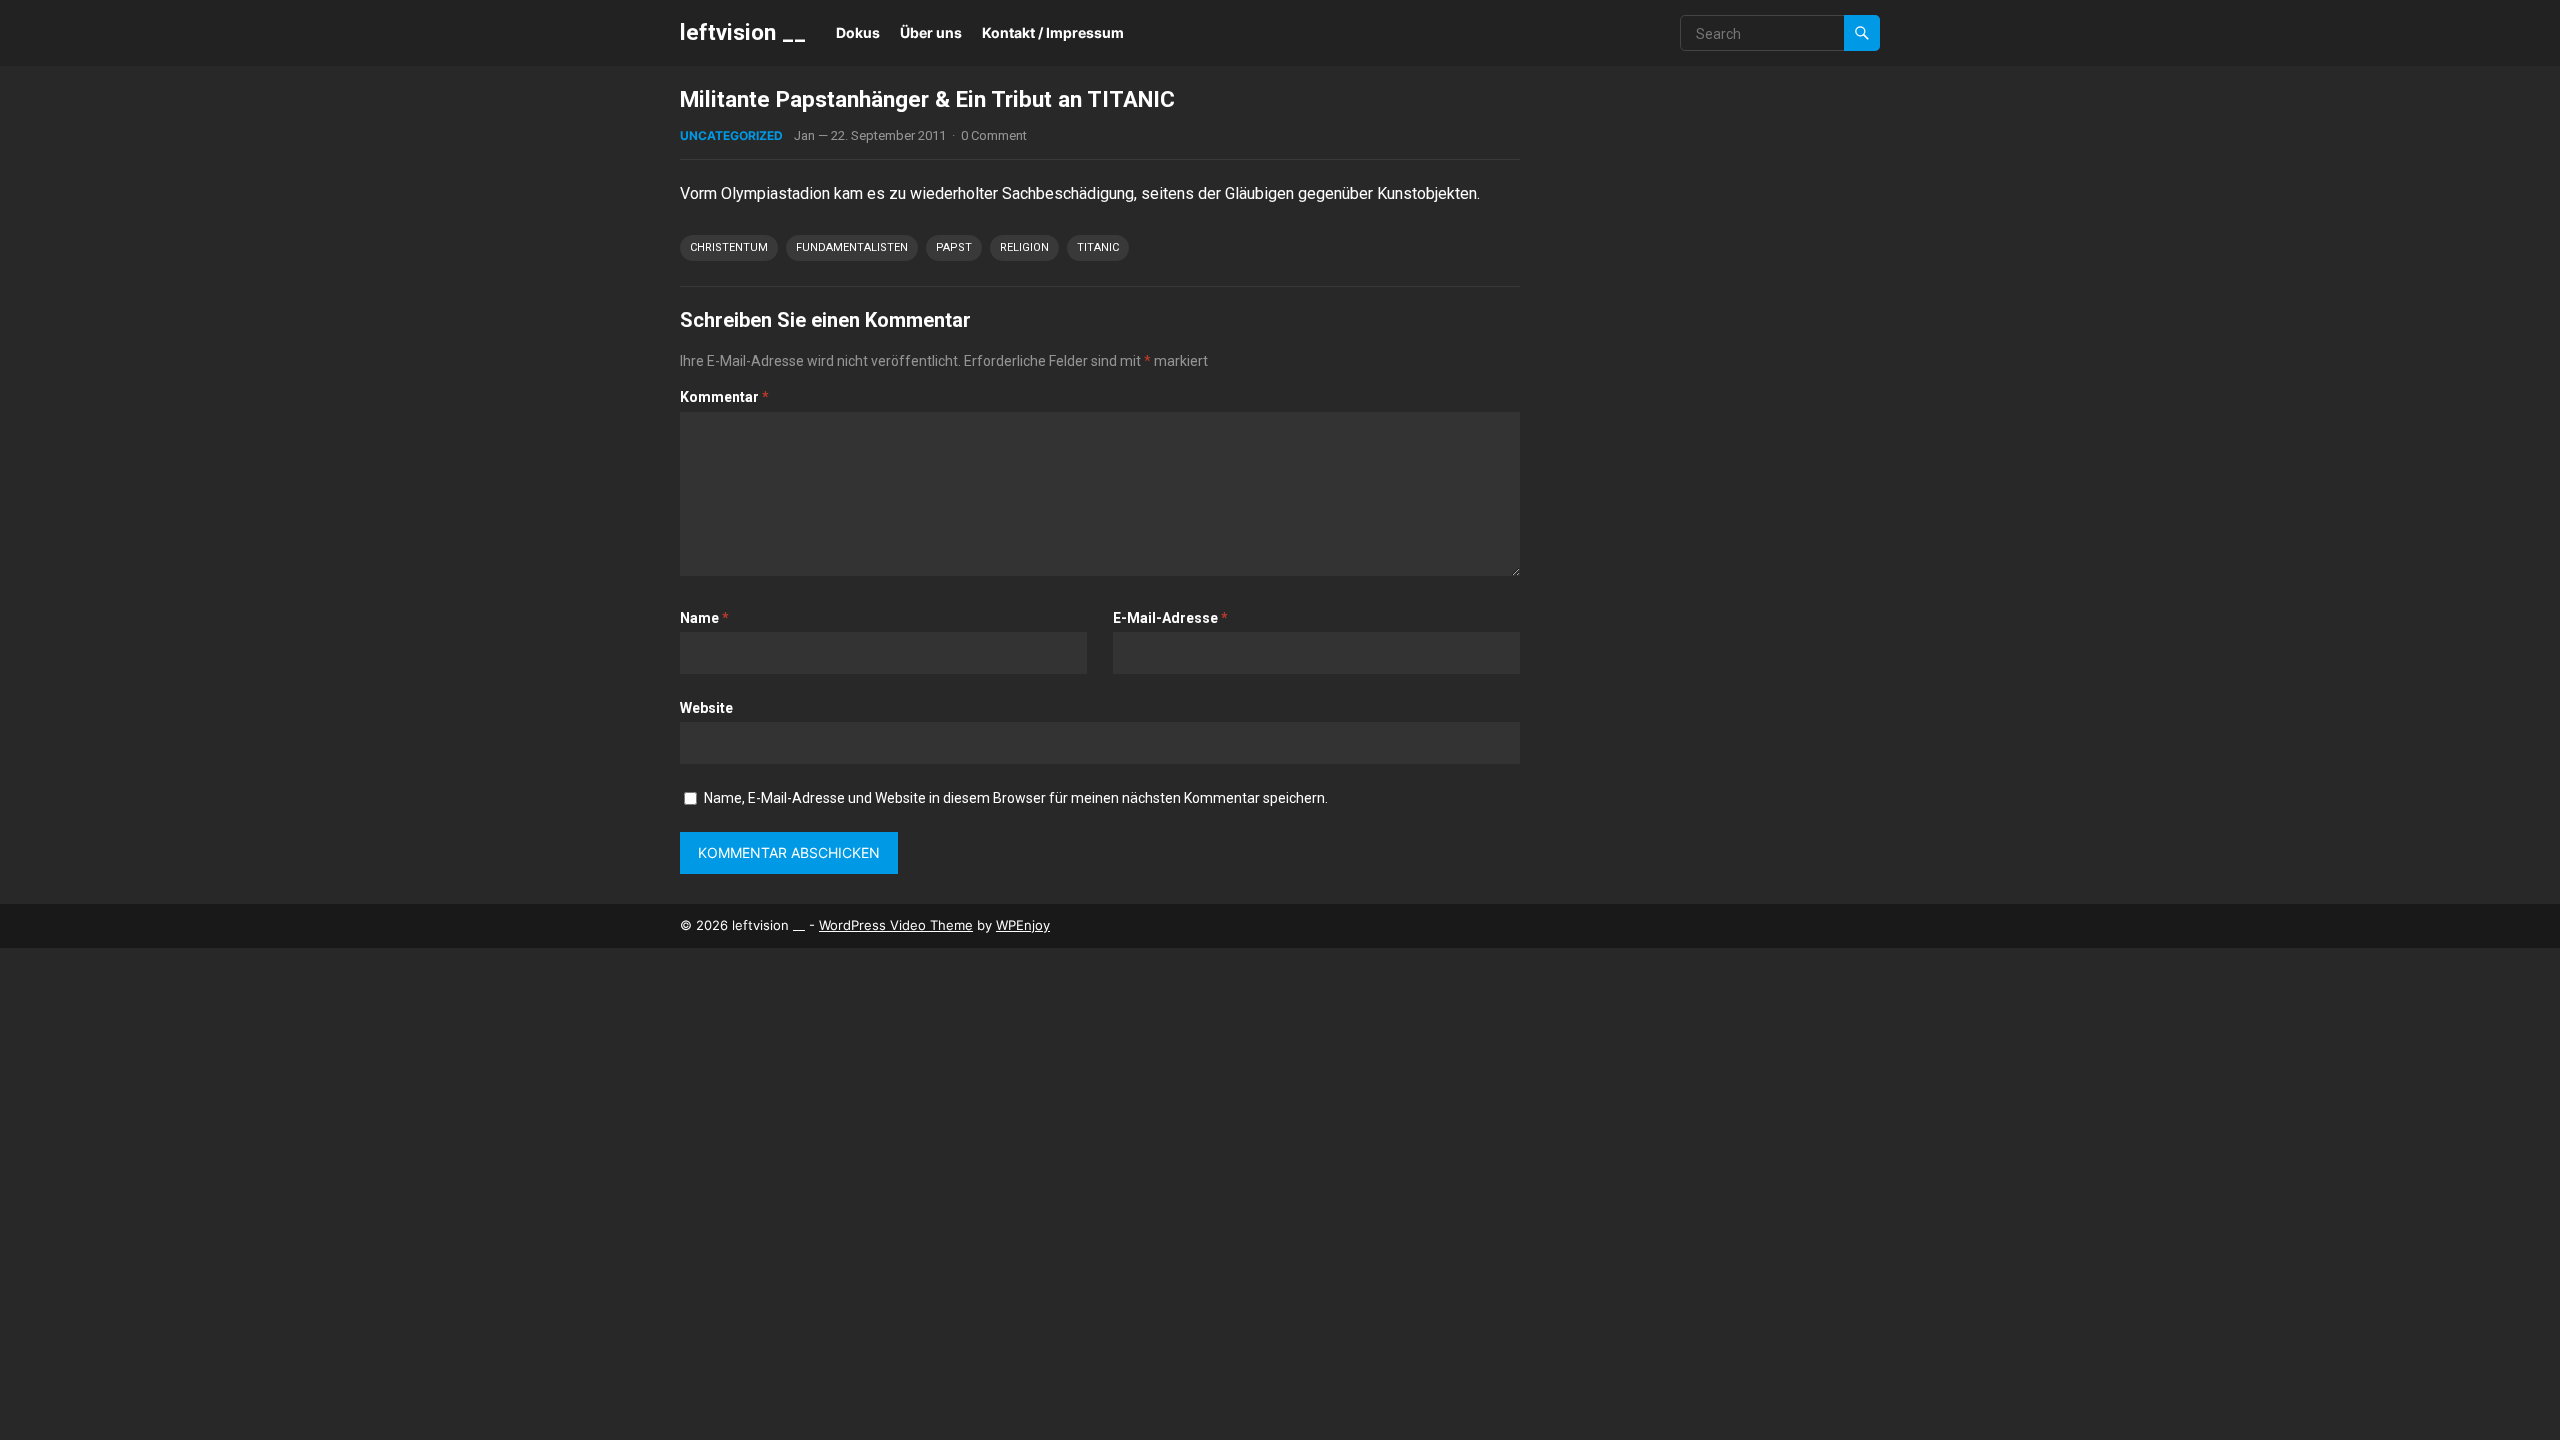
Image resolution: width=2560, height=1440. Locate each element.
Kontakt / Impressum (1053, 32)
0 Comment (994, 135)
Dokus (858, 32)
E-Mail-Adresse (1170, 618)
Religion (1024, 247)
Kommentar (724, 397)
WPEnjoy (1023, 925)
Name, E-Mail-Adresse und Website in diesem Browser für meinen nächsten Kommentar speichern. (1016, 798)
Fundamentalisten (852, 247)
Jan (804, 135)
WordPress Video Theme (896, 925)
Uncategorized (731, 135)
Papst (954, 247)
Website (706, 708)
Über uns (931, 32)
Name (704, 618)
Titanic (1098, 247)
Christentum (729, 247)
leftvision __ (743, 32)
